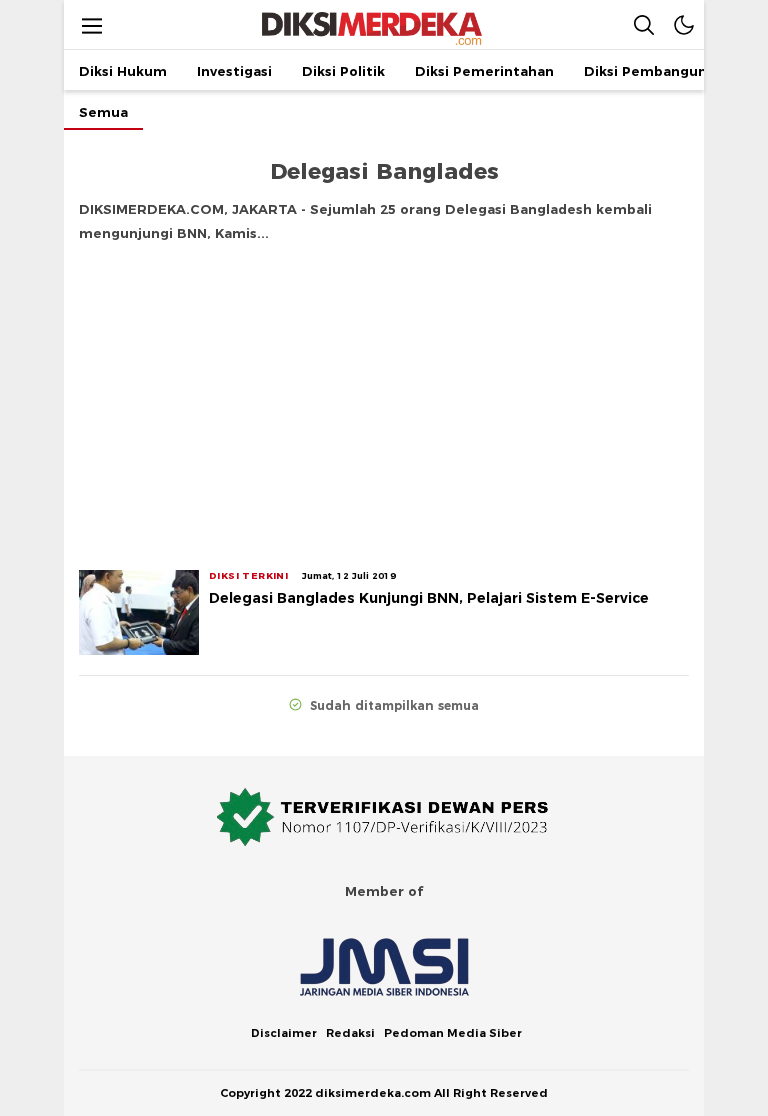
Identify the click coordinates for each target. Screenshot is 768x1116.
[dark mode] (684, 24)
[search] (644, 24)
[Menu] (92, 25)
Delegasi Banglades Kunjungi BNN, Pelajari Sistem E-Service (429, 598)
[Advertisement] (384, 400)
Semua (103, 112)
